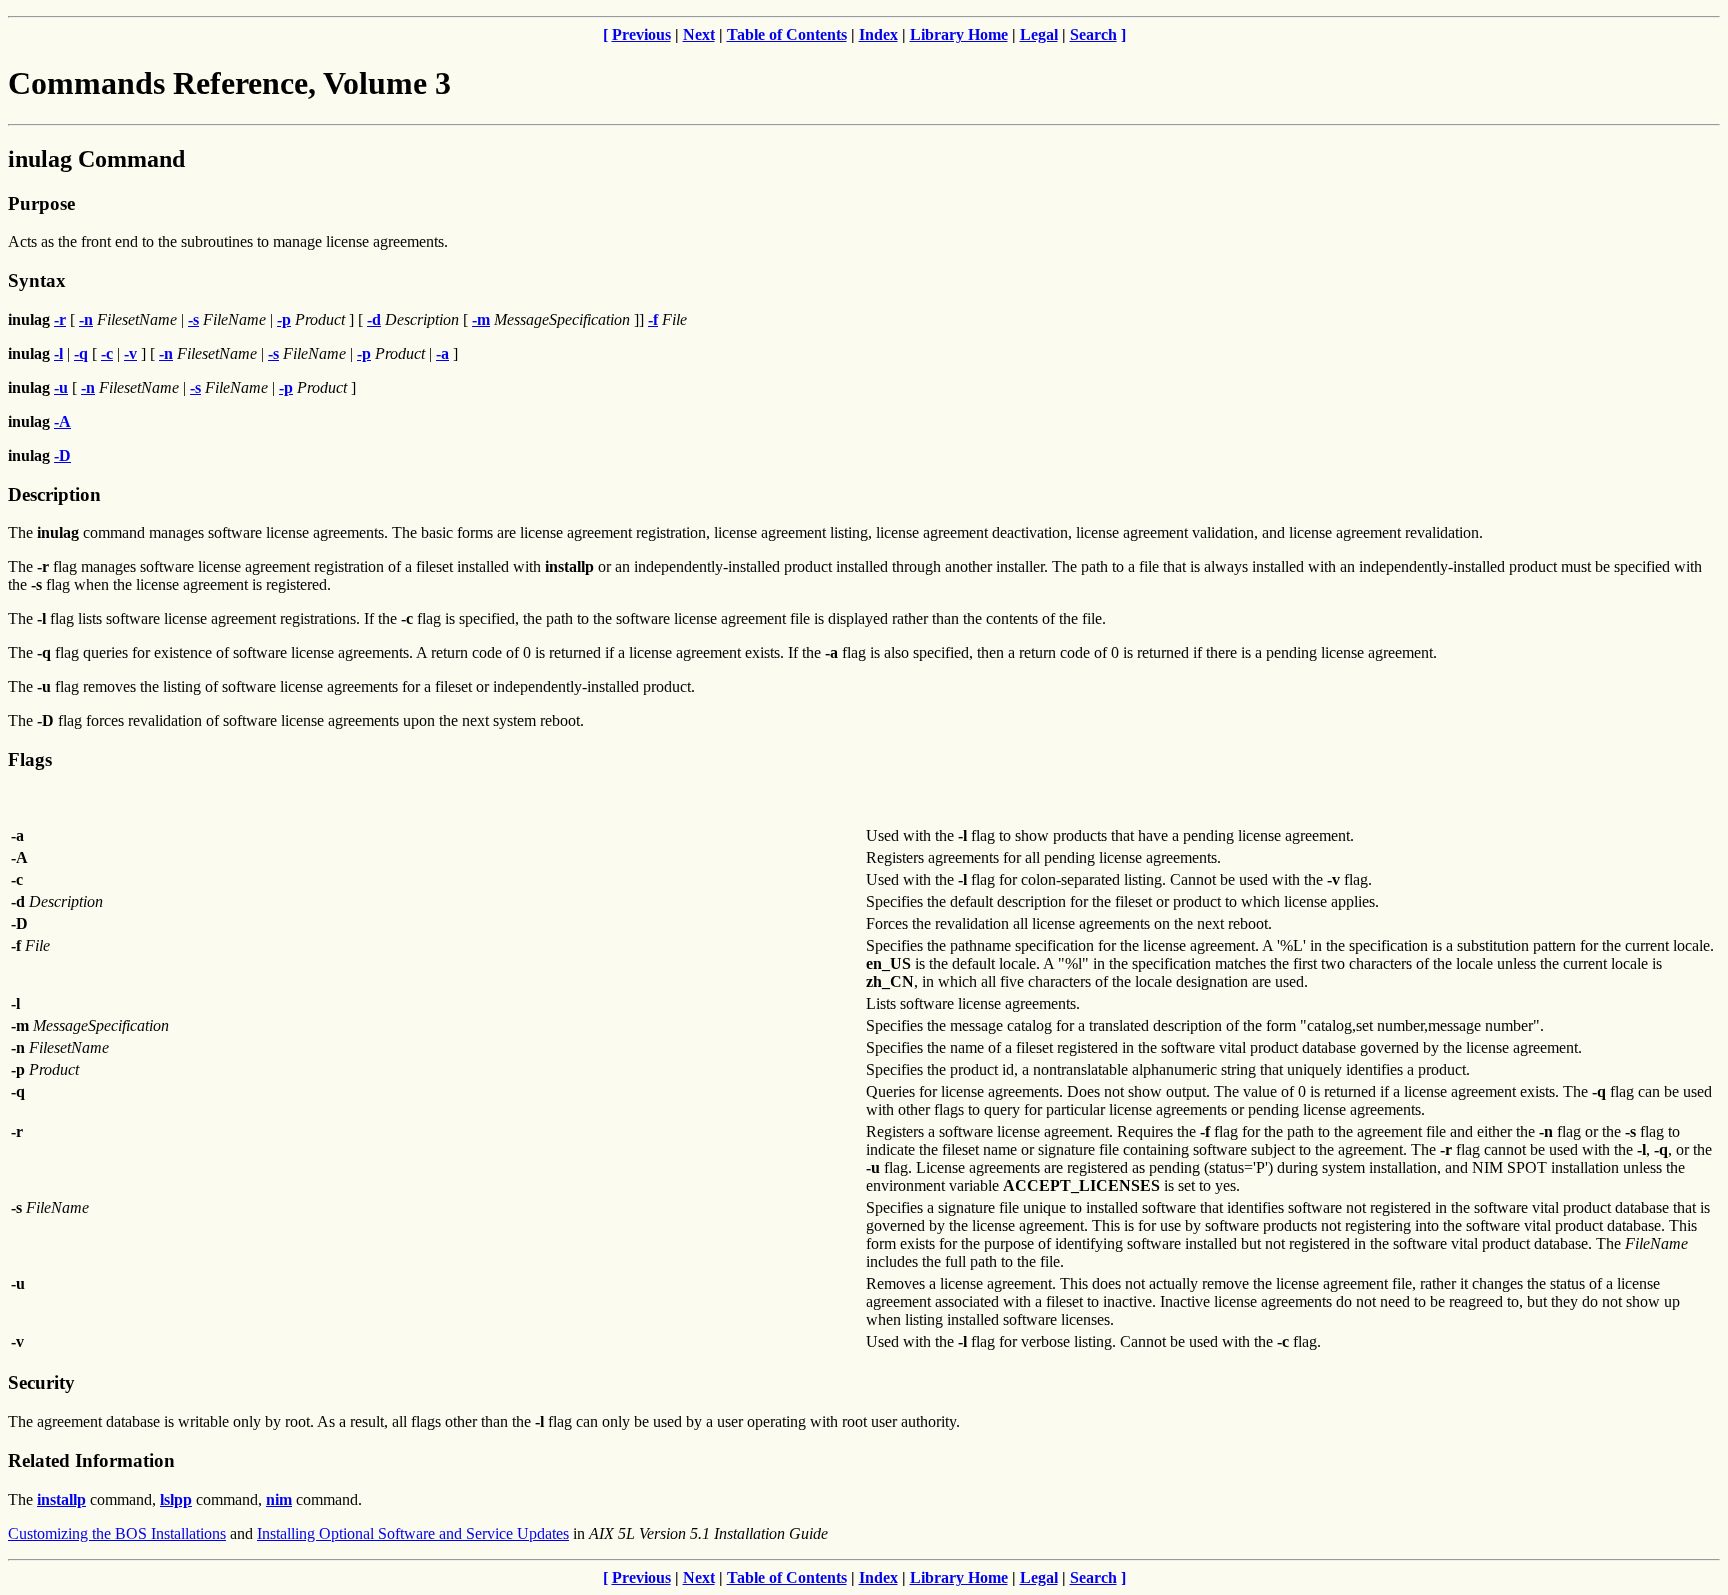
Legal (1039, 34)
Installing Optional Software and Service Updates (413, 1533)
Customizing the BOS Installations (117, 1533)
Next (699, 34)
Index (878, 34)
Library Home (959, 34)
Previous (641, 34)
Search (1093, 34)
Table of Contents (787, 34)
